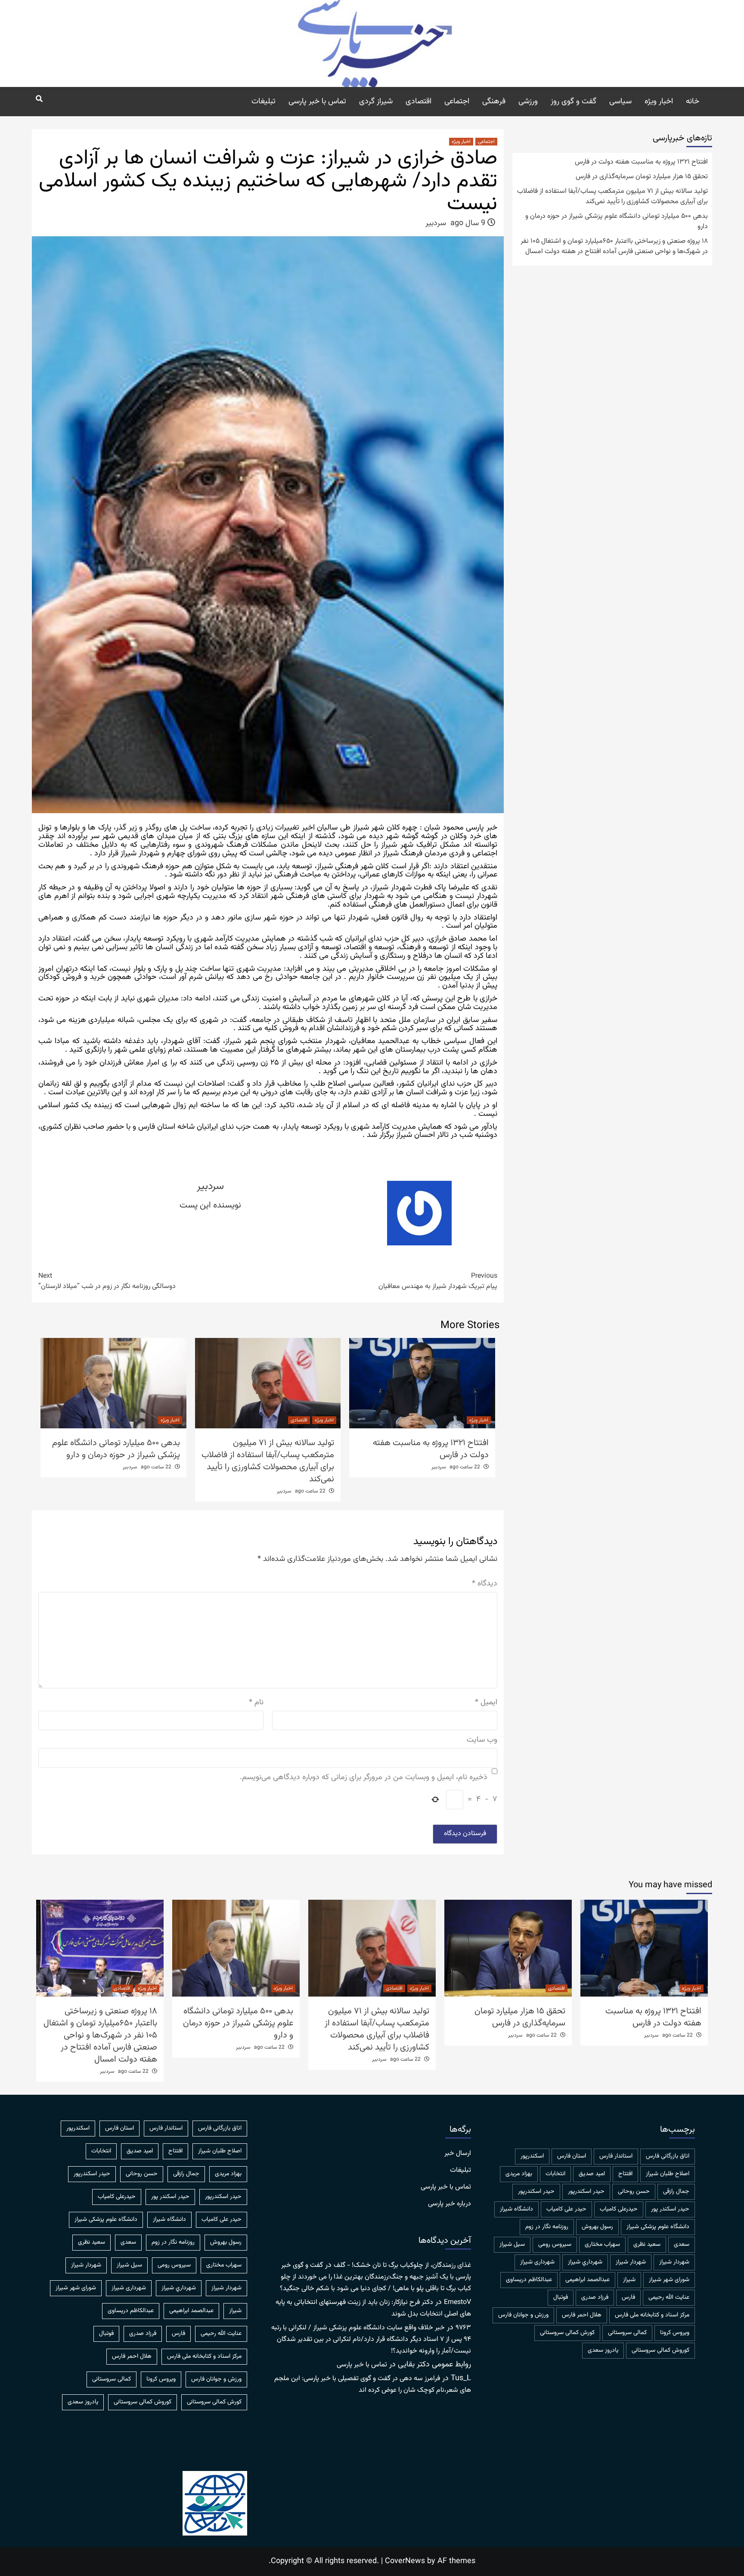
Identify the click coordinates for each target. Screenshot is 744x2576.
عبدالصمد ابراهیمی (587, 2280)
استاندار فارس (616, 2156)
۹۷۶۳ (463, 2328)
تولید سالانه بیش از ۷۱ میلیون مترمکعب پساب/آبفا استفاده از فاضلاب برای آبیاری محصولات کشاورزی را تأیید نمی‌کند (268, 1461)
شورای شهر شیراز (669, 2280)
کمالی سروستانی (627, 2333)
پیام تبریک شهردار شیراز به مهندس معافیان (438, 1282)
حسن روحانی (634, 2192)
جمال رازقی (676, 2192)
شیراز (629, 2280)
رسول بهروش (597, 2227)
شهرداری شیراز (537, 2262)
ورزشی (528, 102)
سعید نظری (647, 2245)
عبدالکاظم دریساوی (529, 2280)
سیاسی (620, 102)
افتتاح (625, 2174)
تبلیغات (263, 102)
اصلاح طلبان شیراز (668, 2174)
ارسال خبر (458, 2154)
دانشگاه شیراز (516, 2209)
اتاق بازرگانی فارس (668, 2156)
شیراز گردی (376, 102)
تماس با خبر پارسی (317, 102)
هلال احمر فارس (582, 2315)
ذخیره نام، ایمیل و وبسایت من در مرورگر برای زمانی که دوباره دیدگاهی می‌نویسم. (364, 1778)
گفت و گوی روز (573, 102)
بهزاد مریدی (519, 2174)
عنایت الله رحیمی (669, 2297)
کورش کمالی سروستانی (567, 2333)
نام (256, 1703)
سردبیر (436, 223)
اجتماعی (457, 102)
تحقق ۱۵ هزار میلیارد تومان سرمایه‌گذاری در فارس (642, 177)
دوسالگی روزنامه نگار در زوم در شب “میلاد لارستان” (107, 1282)
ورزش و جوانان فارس (523, 2315)
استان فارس (572, 2156)
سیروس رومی (555, 2245)
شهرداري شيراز (585, 2262)
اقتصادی (418, 102)
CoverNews (405, 2561)
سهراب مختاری (602, 2245)
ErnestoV (457, 2302)
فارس (628, 2297)
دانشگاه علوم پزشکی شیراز (658, 2227)
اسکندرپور (532, 2156)
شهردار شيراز (674, 2262)
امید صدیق (592, 2174)
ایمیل (486, 1703)
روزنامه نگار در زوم (547, 2227)
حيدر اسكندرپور (586, 2192)
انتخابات (555, 2174)
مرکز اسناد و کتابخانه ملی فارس (652, 2315)
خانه (693, 102)
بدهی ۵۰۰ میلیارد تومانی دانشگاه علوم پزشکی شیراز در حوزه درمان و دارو (116, 1449)
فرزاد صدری (595, 2297)
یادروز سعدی (603, 2350)
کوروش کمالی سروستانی (660, 2350)
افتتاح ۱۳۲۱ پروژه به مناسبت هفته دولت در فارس (431, 1449)
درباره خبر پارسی (449, 2204)
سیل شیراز (512, 2245)
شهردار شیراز (631, 2262)
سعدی (682, 2245)
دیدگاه (485, 1584)
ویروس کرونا (675, 2333)
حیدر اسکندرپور (536, 2192)
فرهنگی (494, 102)
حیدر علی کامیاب (566, 2209)
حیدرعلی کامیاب (619, 2209)
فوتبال (561, 2297)
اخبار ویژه (659, 102)
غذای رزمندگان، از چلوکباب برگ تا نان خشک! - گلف (402, 2265)
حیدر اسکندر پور (670, 2209)
